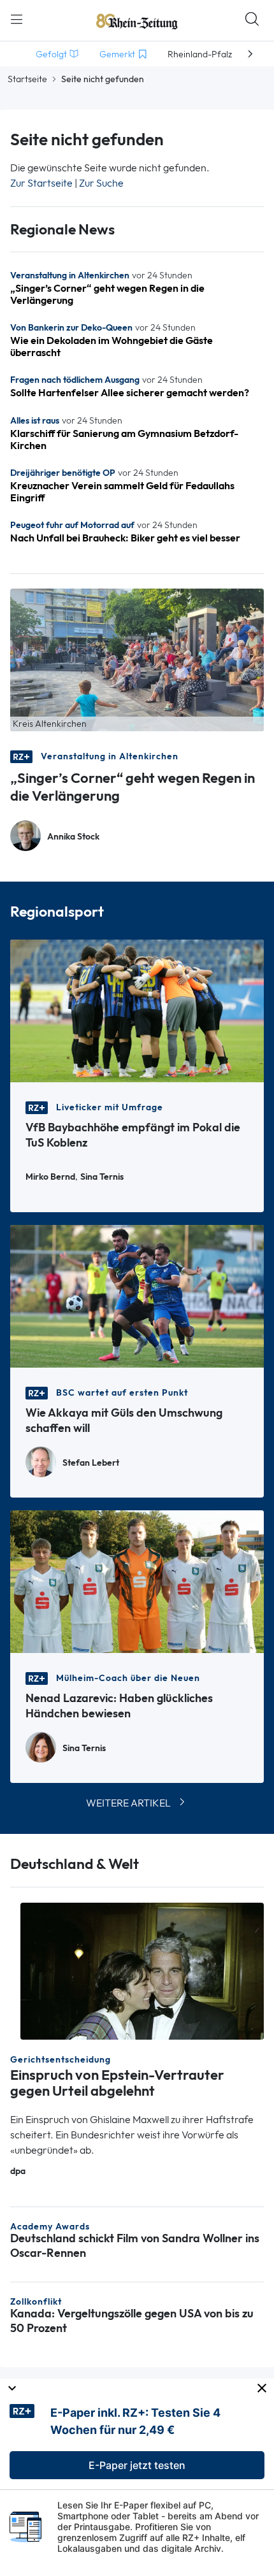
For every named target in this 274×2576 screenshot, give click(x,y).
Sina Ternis (102, 1177)
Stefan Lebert (91, 1463)
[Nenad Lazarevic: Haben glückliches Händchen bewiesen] (137, 1581)
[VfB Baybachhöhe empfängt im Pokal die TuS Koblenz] (137, 1010)
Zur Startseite (41, 183)
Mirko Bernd (50, 1177)
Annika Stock (73, 837)
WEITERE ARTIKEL (128, 1803)
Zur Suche (101, 183)
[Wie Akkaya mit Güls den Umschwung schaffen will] (137, 1295)
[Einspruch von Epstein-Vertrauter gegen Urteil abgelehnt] (142, 1970)
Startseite (27, 79)
